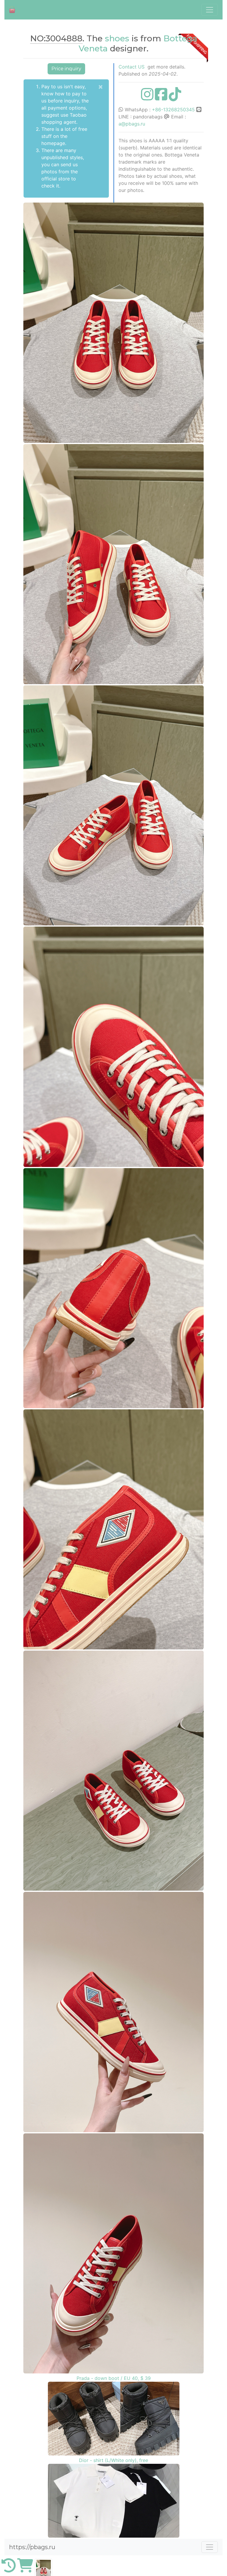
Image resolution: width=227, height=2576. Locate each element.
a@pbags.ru (132, 124)
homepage (53, 143)
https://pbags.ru (32, 2547)
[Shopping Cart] (25, 2569)
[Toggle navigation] (210, 10)
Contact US (132, 67)
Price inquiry (66, 69)
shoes (117, 38)
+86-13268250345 (173, 110)
